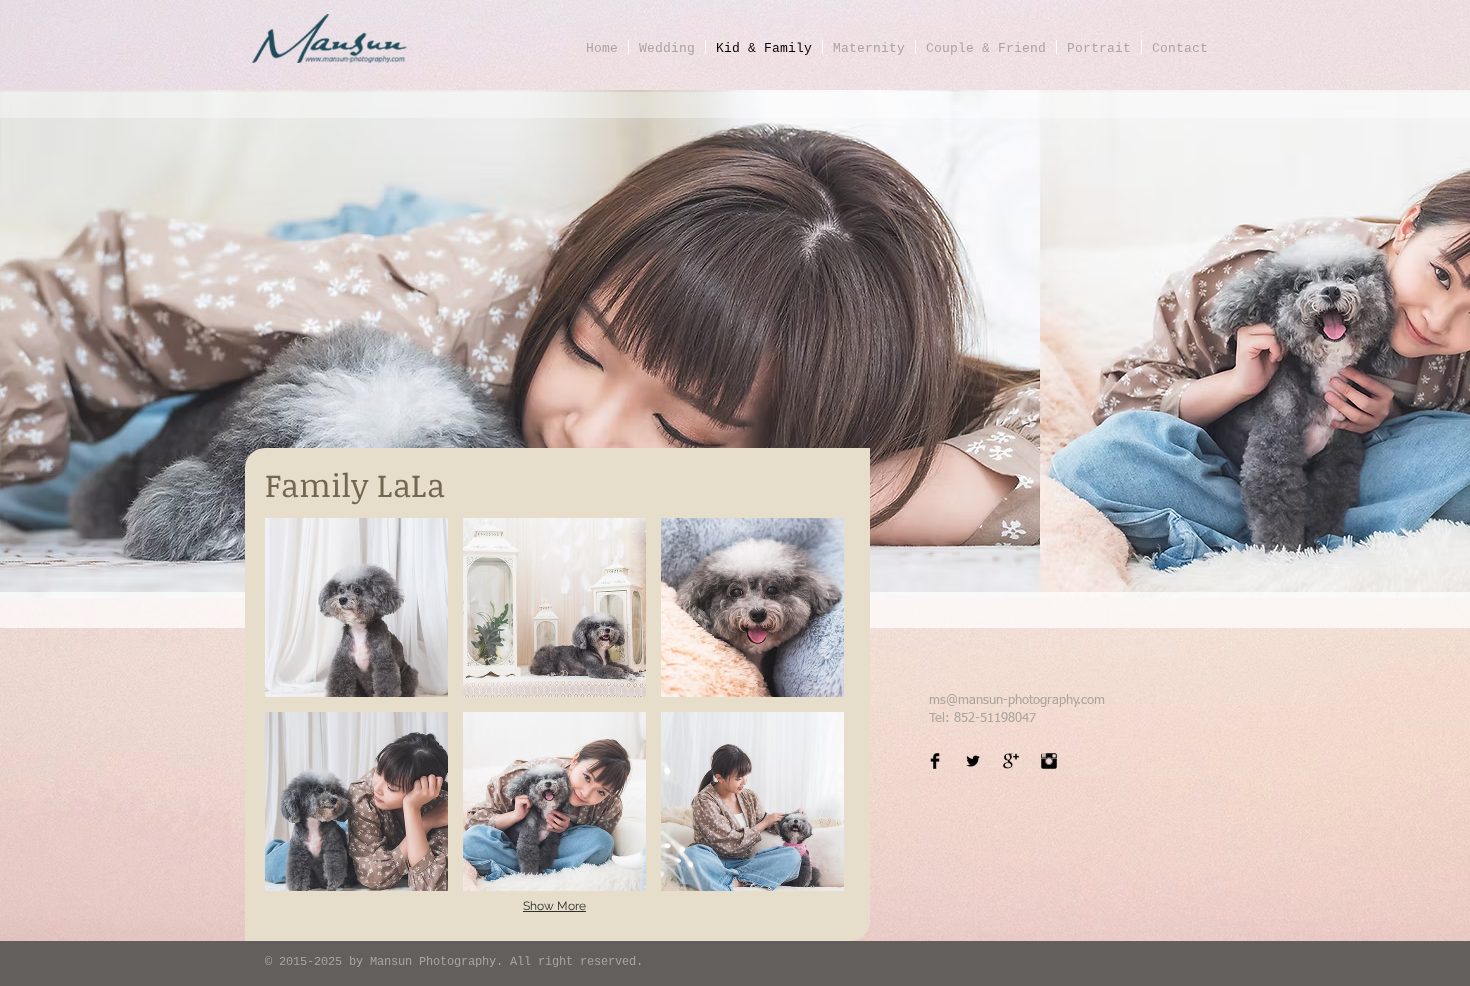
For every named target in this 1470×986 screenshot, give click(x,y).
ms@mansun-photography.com (1017, 700)
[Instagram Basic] (1049, 761)
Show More (554, 906)
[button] (356, 607)
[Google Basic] (1011, 761)
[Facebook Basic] (935, 761)
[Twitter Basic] (973, 761)
